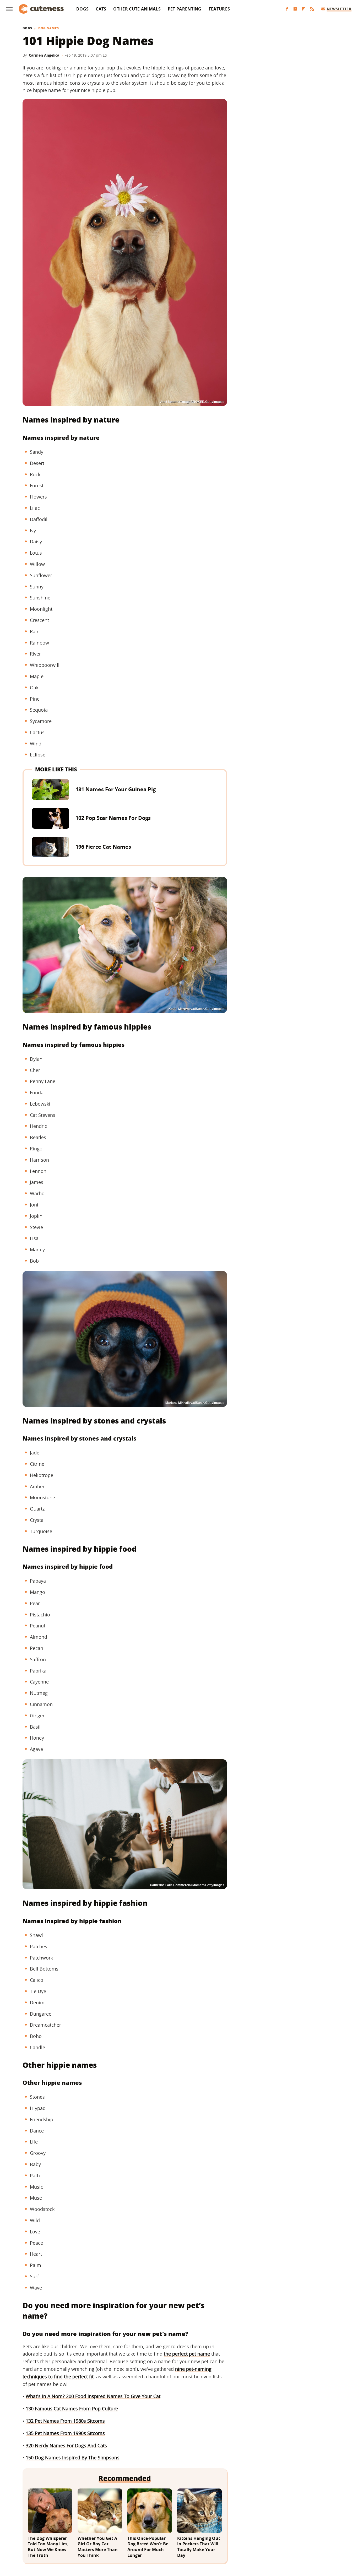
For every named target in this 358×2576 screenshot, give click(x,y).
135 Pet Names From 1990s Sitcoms (65, 2433)
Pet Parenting (185, 9)
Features (219, 9)
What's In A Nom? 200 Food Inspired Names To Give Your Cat (93, 2396)
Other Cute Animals (137, 9)
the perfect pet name (187, 2354)
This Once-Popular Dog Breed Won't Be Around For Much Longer (148, 2547)
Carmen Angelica (44, 55)
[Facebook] (287, 9)
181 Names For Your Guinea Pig (116, 789)
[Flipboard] (304, 9)
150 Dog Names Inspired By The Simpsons (73, 2458)
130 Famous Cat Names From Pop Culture (72, 2409)
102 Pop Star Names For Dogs (113, 818)
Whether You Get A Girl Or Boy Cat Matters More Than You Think (98, 2547)
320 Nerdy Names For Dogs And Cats (66, 2445)
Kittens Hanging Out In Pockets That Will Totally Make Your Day (199, 2547)
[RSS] (312, 9)
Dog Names (49, 28)
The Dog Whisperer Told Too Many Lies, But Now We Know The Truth (48, 2547)
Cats (101, 9)
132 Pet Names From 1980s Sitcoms (65, 2421)
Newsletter (339, 9)
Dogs (82, 9)
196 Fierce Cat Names (103, 847)
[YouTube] (295, 9)
